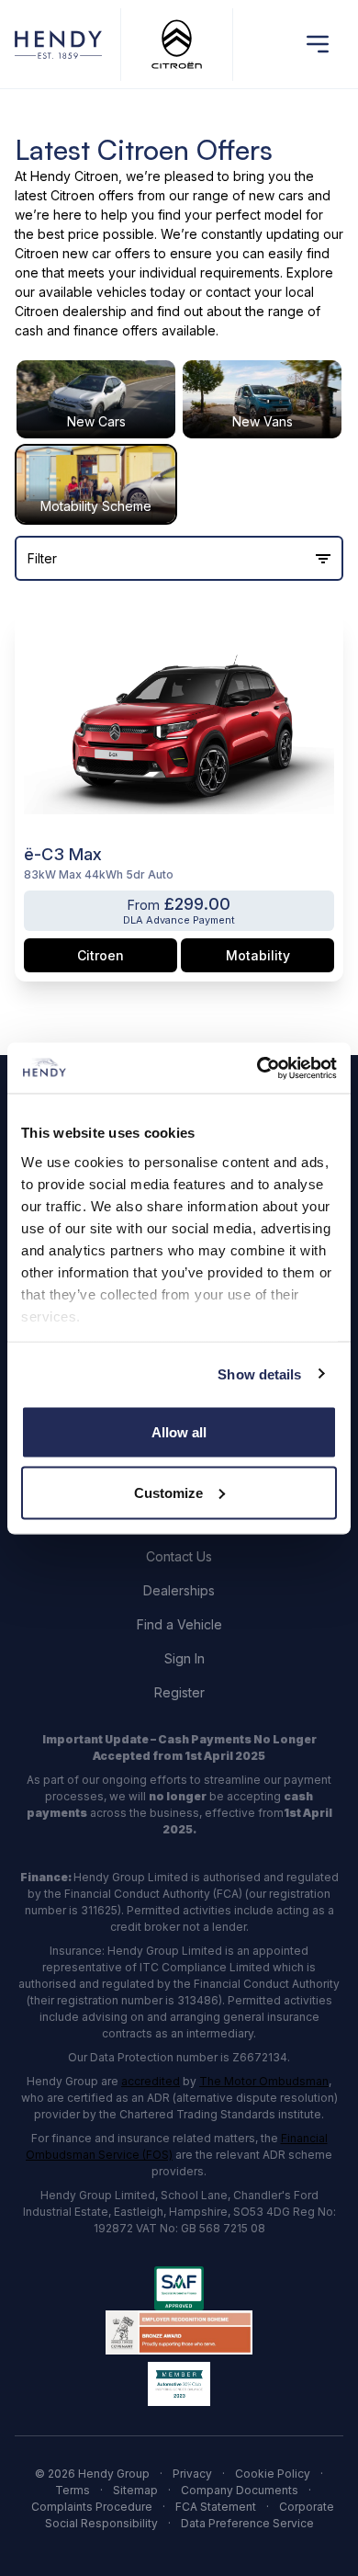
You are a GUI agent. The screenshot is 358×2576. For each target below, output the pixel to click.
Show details (259, 1373)
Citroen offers (92, 195)
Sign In (185, 1658)
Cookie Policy (273, 2474)
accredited (151, 2081)
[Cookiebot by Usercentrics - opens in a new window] (257, 1068)
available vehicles (93, 292)
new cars (276, 195)
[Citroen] (177, 45)
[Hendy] (58, 45)
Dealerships (179, 1590)
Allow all (179, 1432)
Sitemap (135, 2490)
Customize (168, 1492)
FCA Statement (216, 2507)
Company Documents (240, 2490)
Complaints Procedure (92, 2507)
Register (179, 1692)
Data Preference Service (247, 2523)
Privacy (192, 2474)
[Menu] (318, 44)
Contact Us (179, 1556)
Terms (73, 2490)
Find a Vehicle (179, 1624)
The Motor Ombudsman (264, 2081)
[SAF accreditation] (179, 2288)
